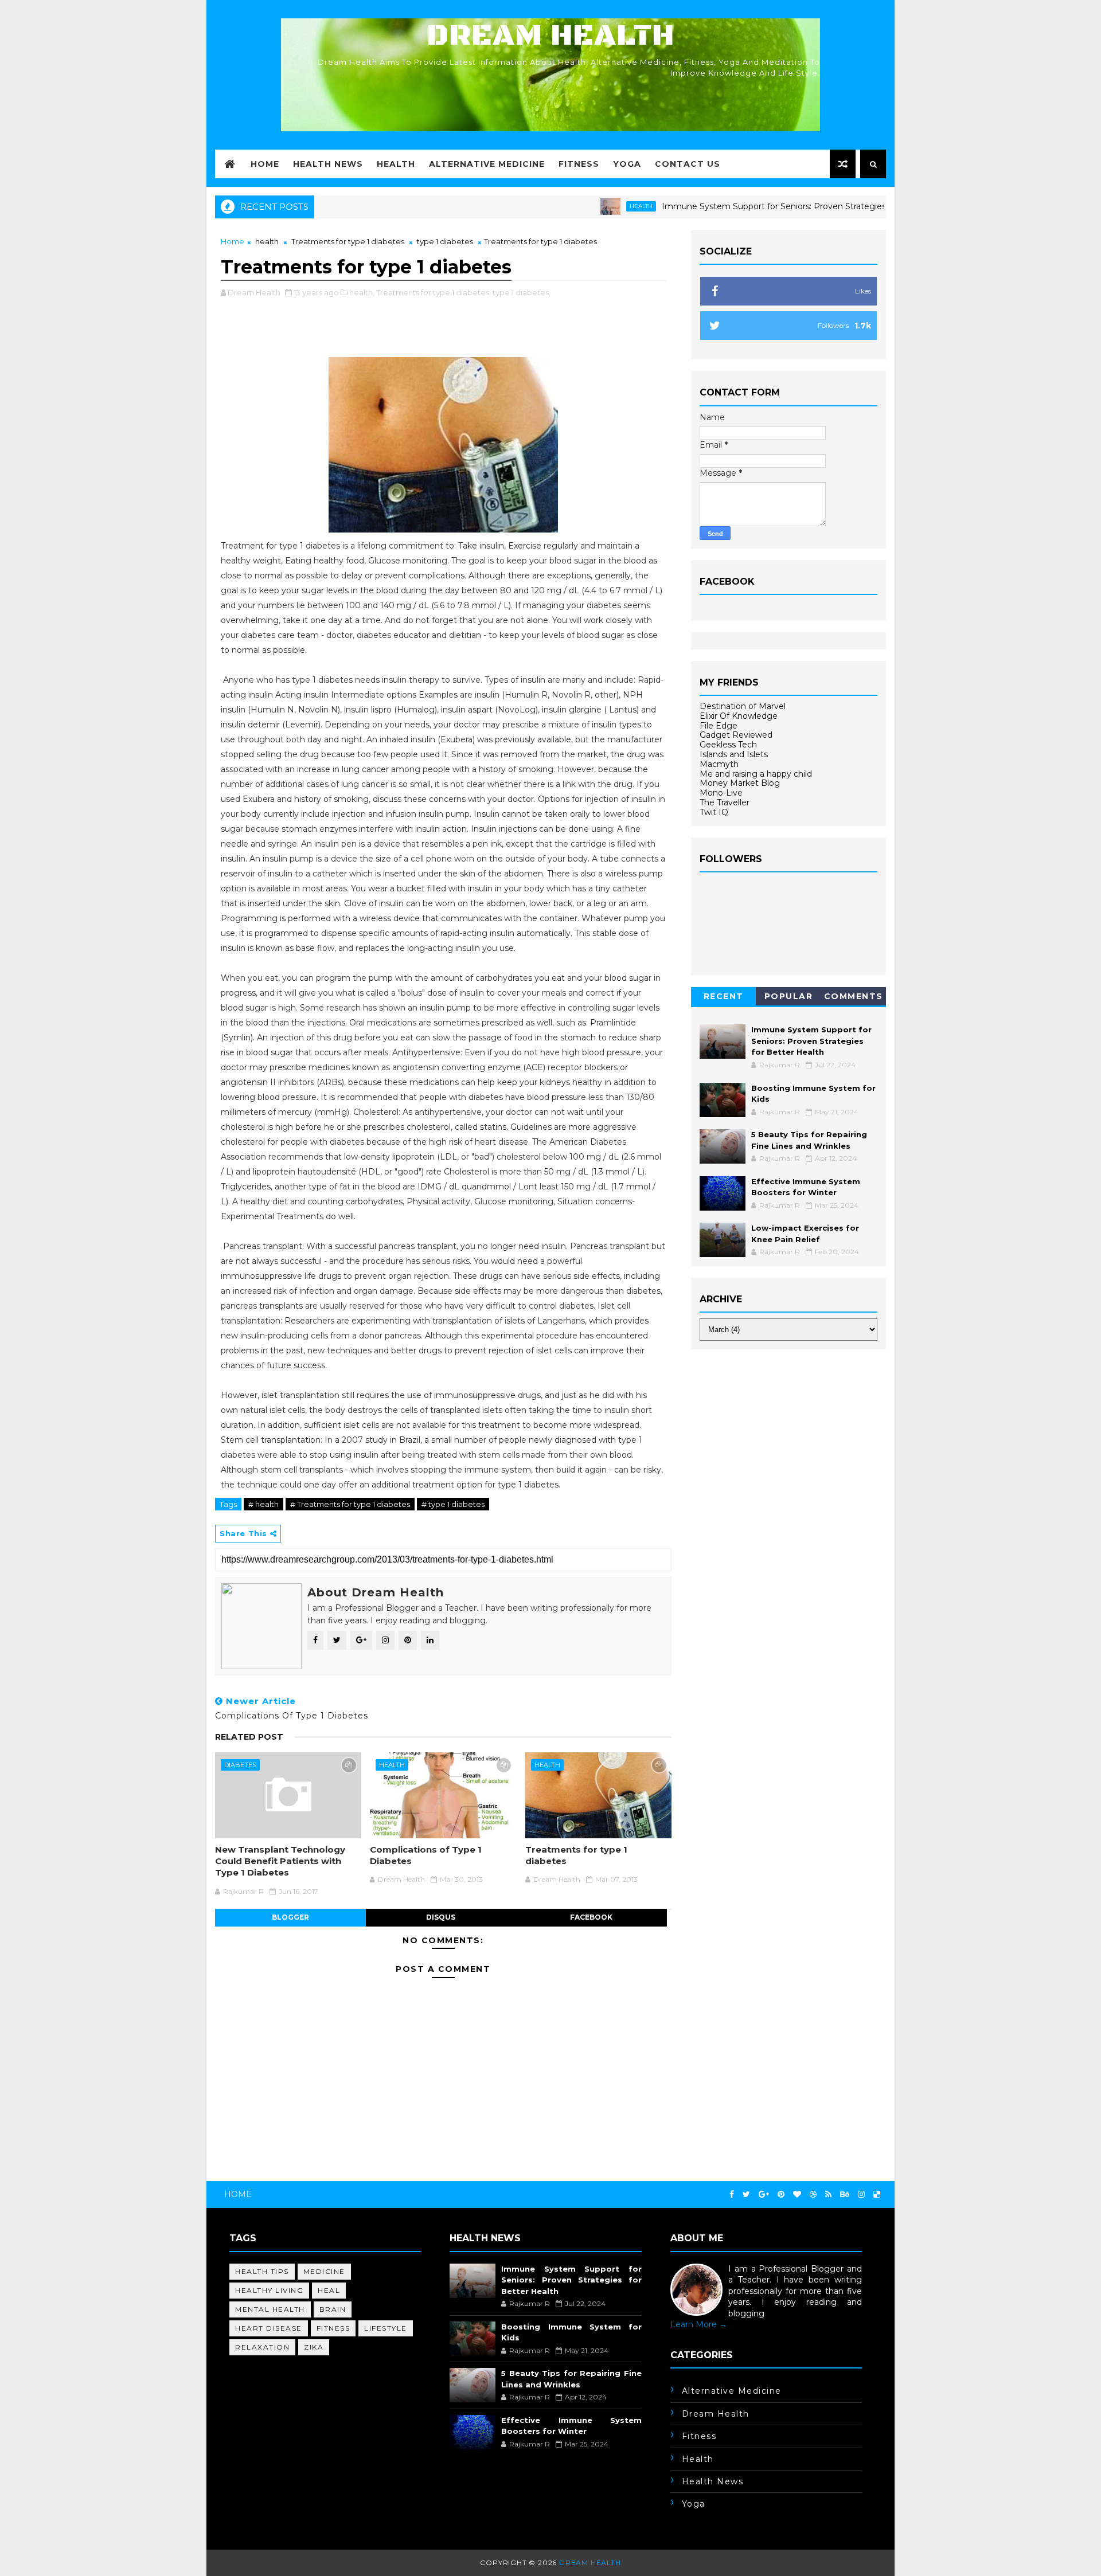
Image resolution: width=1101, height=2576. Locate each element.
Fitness (579, 164)
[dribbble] (813, 2195)
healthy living (269, 2290)
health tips (262, 2271)
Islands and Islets (734, 754)
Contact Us (688, 164)
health (587, 206)
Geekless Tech (728, 745)
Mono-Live (721, 793)
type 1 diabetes (445, 241)
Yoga (627, 164)
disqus (441, 1917)
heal (329, 2290)
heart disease (269, 2328)
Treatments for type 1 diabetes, (434, 292)
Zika (314, 2347)
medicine (324, 2271)
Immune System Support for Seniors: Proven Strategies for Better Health (755, 206)
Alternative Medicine (487, 164)
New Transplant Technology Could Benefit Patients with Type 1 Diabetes (280, 1861)
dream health (716, 2414)
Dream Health (550, 36)
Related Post (249, 1737)
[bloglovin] (797, 2195)
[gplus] (764, 2195)
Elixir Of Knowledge (739, 716)
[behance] (845, 2195)
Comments (854, 996)
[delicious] (877, 2195)
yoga (694, 2504)
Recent (724, 996)
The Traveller (725, 802)
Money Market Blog (740, 783)
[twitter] (746, 2195)
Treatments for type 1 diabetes (348, 241)
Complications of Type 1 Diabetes (426, 1855)
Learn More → (699, 2324)
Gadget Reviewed (736, 735)
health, (362, 292)
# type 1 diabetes (453, 1504)
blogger (290, 1917)
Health (396, 164)
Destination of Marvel (743, 706)
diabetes (240, 1765)
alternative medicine (732, 2391)
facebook (591, 1917)
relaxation (262, 2347)
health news (713, 2481)
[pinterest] (781, 2195)
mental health (270, 2309)
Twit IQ (714, 812)
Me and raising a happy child (756, 774)
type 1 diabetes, (522, 292)
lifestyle (386, 2328)
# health (263, 1504)
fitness (333, 2328)
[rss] (828, 2195)
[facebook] (732, 2195)
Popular (789, 996)
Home (265, 164)
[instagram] (861, 2195)
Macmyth (719, 764)
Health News (328, 164)
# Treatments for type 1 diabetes (350, 1504)
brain (333, 2309)
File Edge (719, 726)
